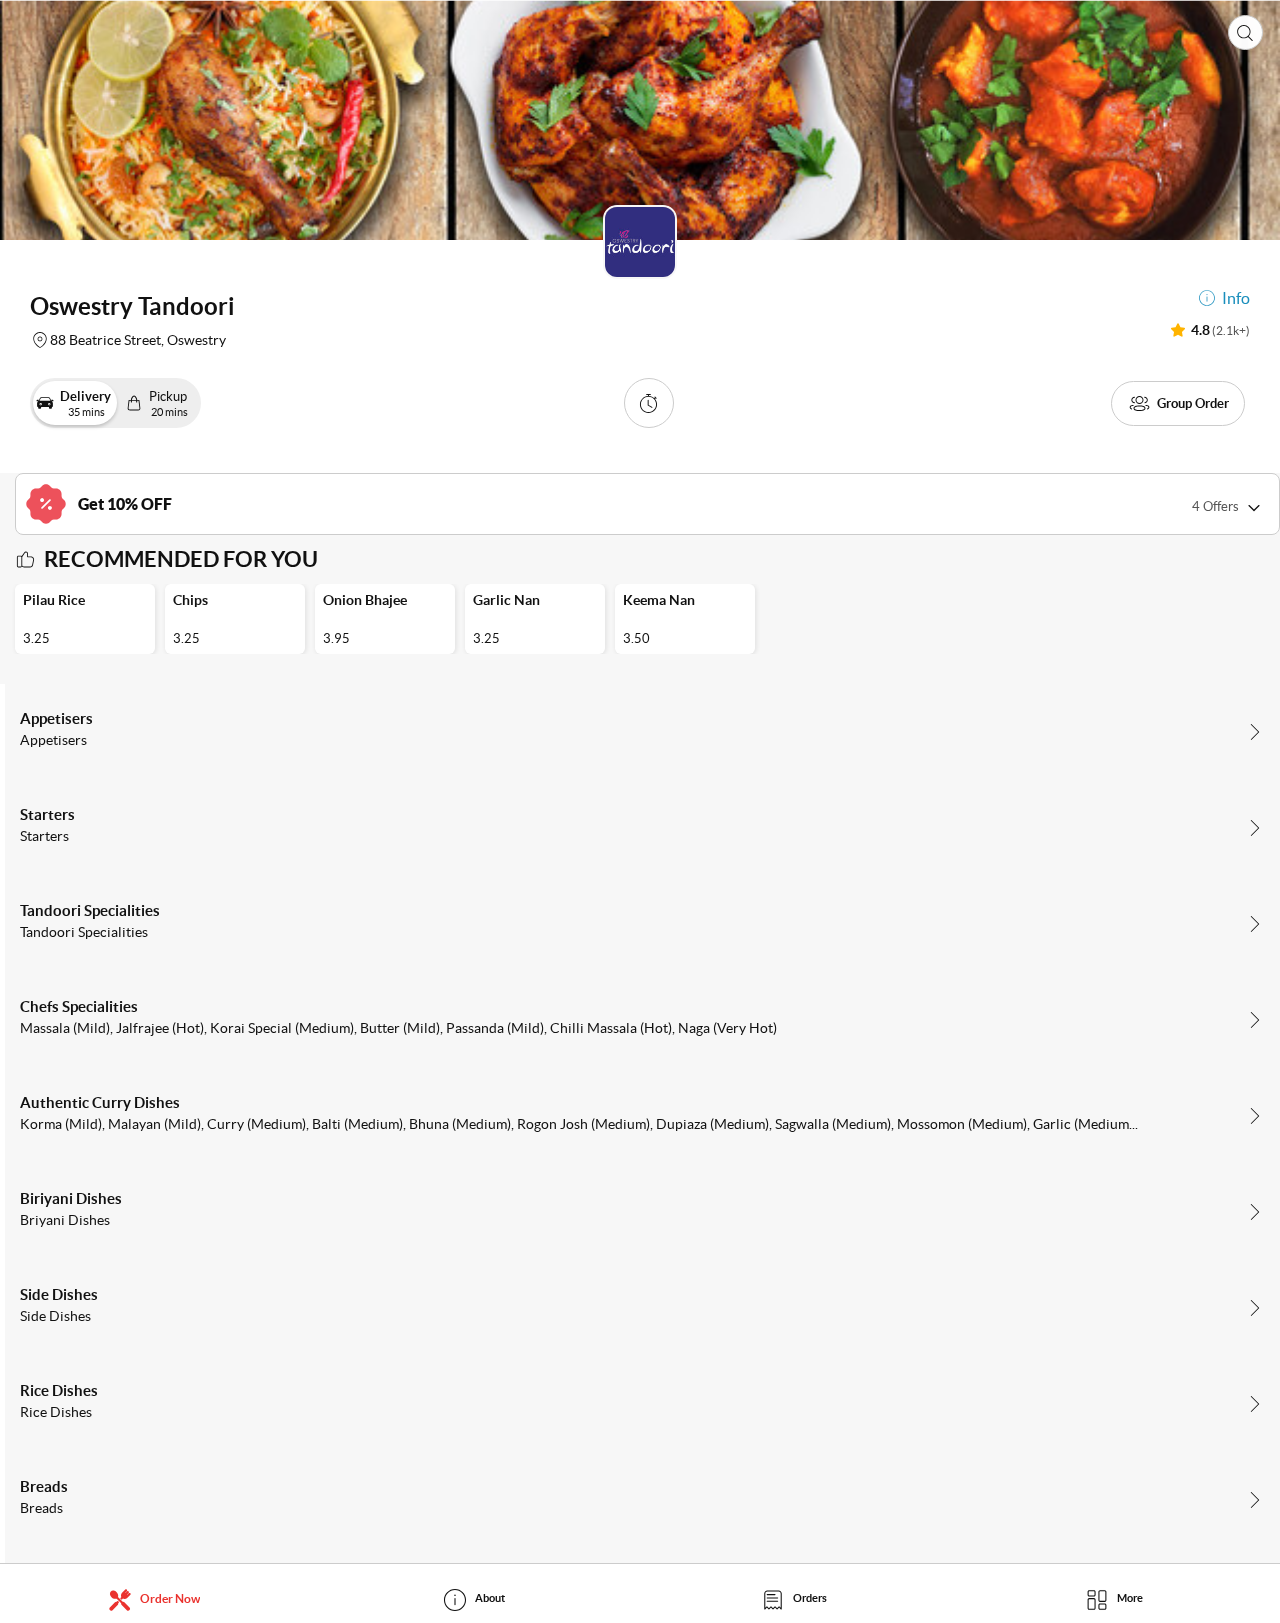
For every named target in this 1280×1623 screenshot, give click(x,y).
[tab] (160, 1598)
